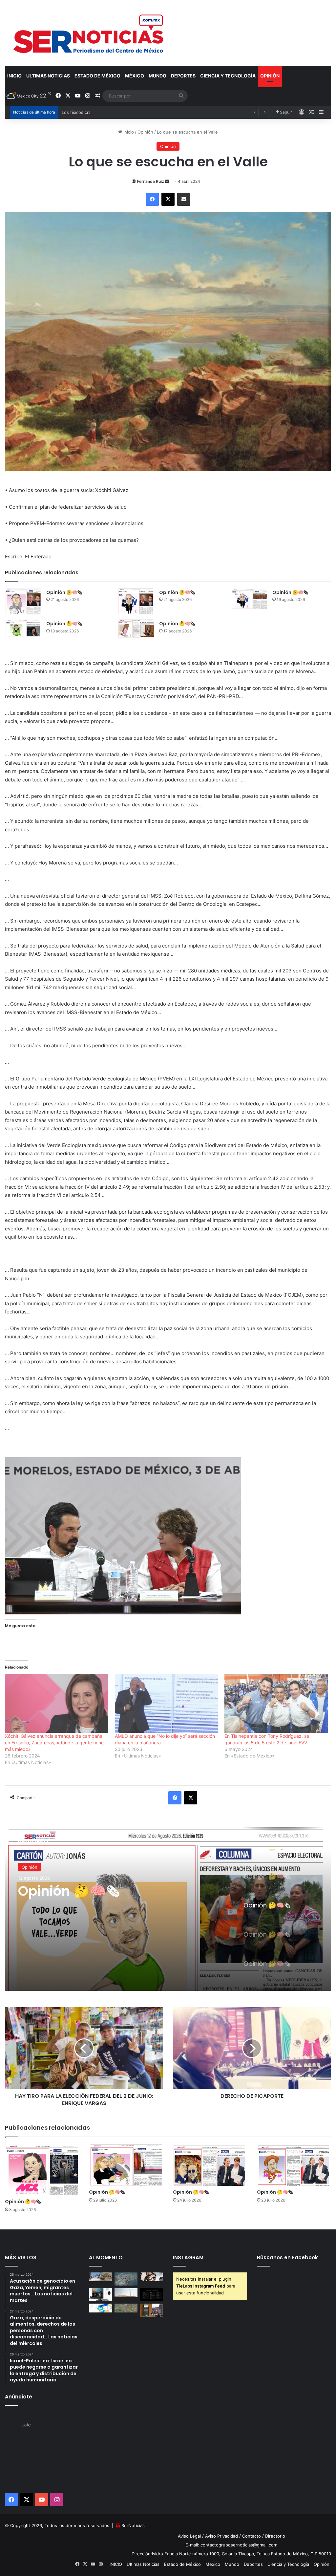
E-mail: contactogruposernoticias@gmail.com (231, 2545)
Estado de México (97, 76)
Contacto (252, 2536)
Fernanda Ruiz (150, 181)
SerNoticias (133, 2525)
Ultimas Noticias (48, 76)
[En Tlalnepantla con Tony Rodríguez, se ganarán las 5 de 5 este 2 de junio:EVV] (276, 1703)
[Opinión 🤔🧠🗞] (23, 601)
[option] (168, 1909)
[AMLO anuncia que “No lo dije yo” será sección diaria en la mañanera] (167, 1703)
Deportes (183, 76)
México (135, 76)
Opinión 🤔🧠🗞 (64, 592)
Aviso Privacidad (221, 2536)
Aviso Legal (189, 2536)
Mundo (157, 76)
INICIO (14, 76)
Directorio (275, 2536)
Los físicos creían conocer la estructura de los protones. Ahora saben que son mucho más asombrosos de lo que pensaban (189, 112)
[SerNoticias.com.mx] (89, 33)
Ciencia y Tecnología (228, 76)
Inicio (128, 132)
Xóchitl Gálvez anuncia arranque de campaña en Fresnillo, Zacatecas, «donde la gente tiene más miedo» (54, 1743)
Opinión (270, 76)
